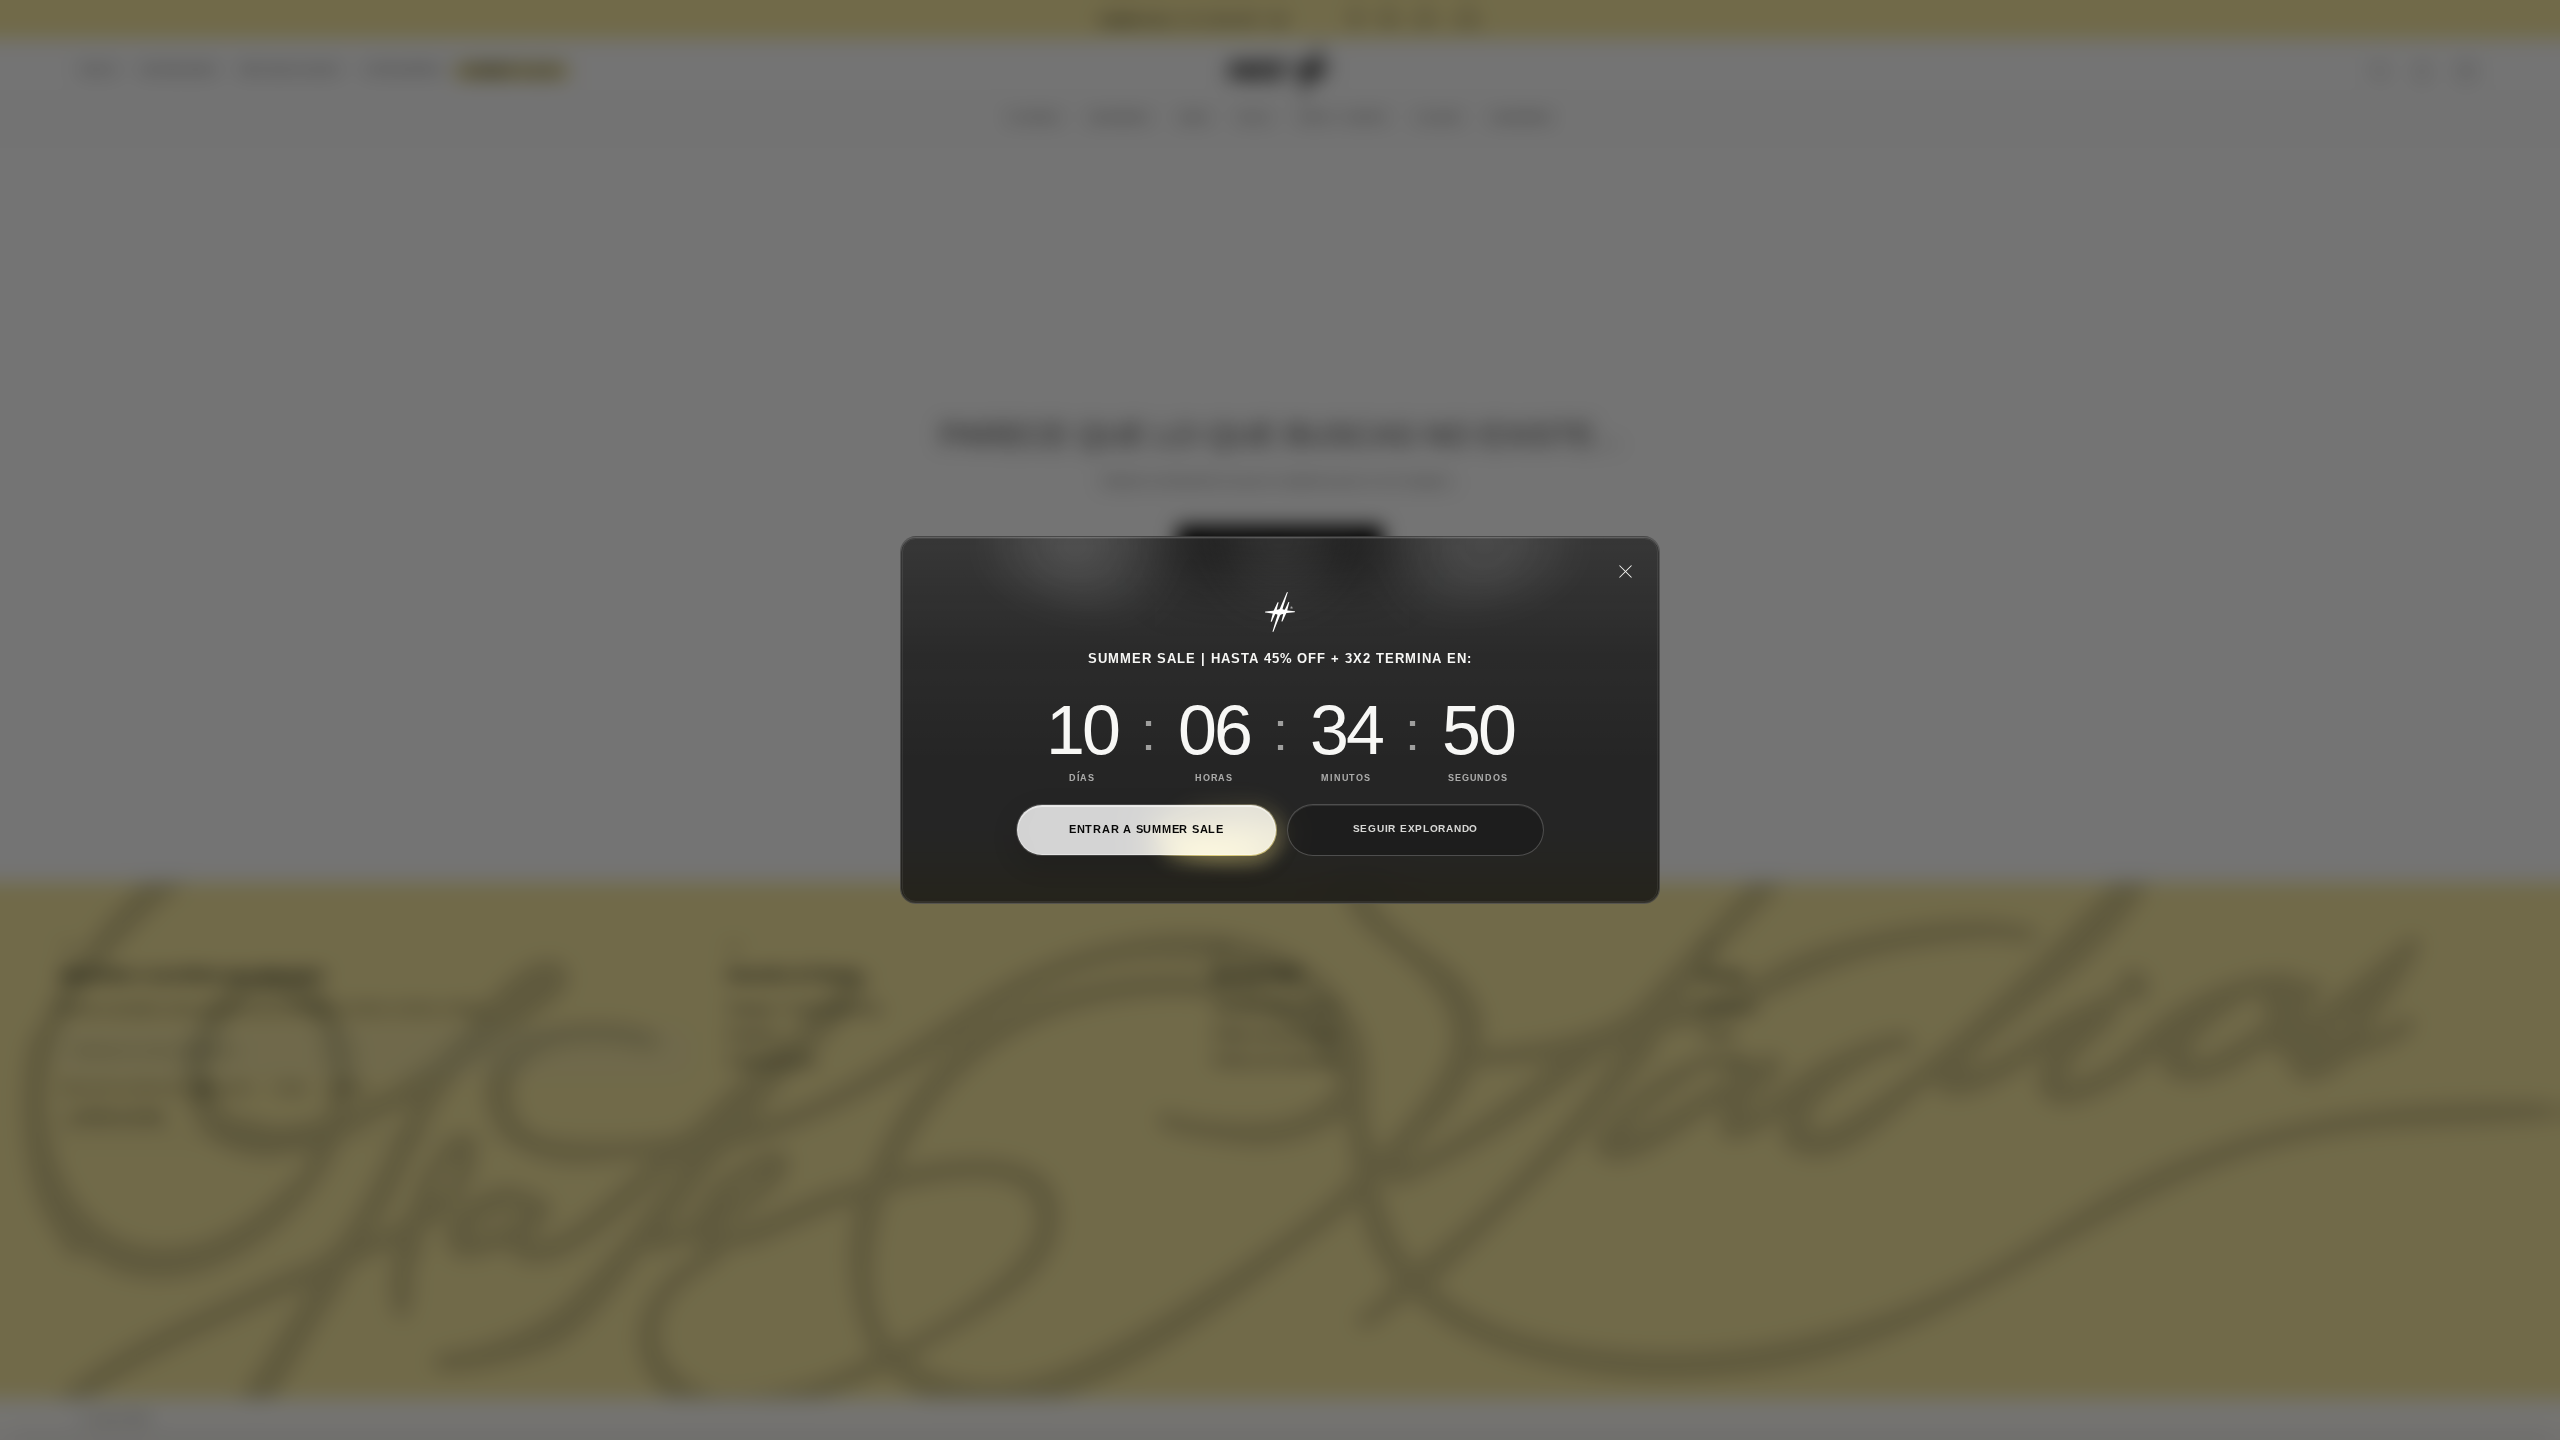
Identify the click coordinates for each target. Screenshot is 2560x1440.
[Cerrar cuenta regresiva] (1625, 571)
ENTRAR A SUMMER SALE (1146, 829)
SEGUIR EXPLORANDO (1415, 828)
